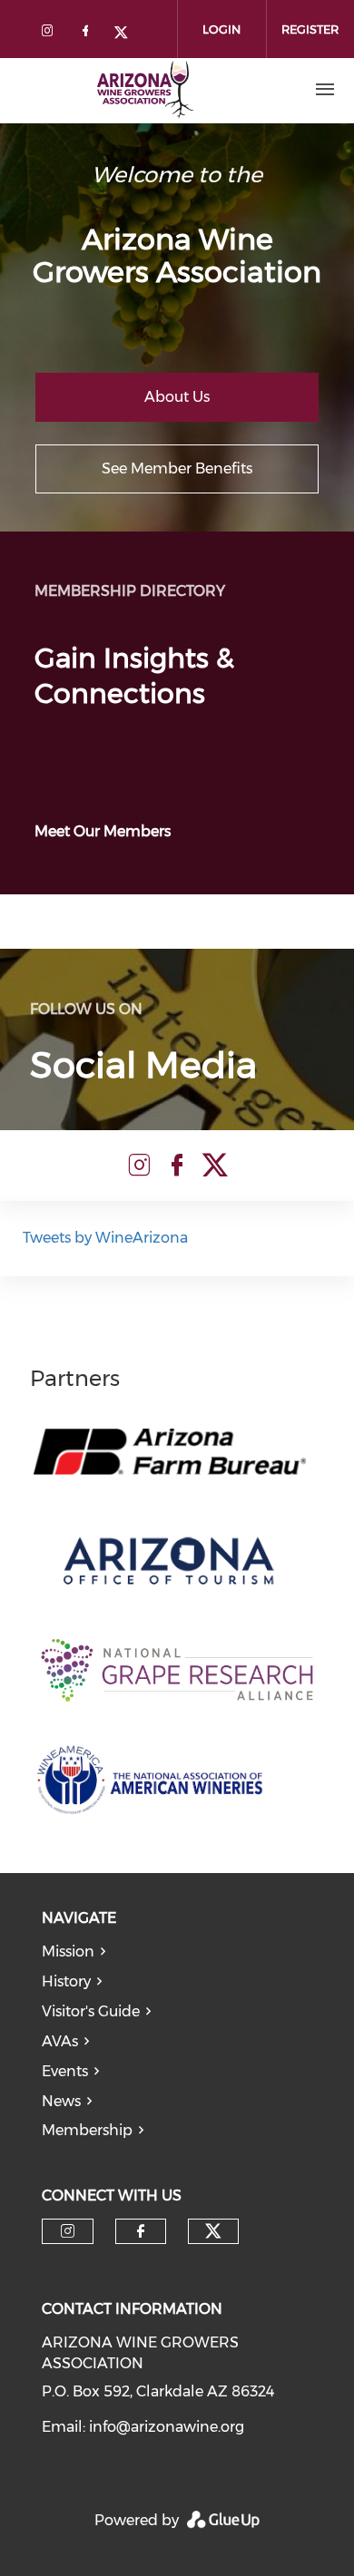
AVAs (60, 2041)
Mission (68, 1952)
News (61, 2101)
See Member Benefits (177, 468)
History (66, 1981)
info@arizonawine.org (167, 2427)
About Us (177, 397)
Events (65, 2071)
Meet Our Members (103, 831)
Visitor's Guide (91, 2011)
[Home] (144, 90)
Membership (87, 2130)
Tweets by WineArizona (105, 1238)
